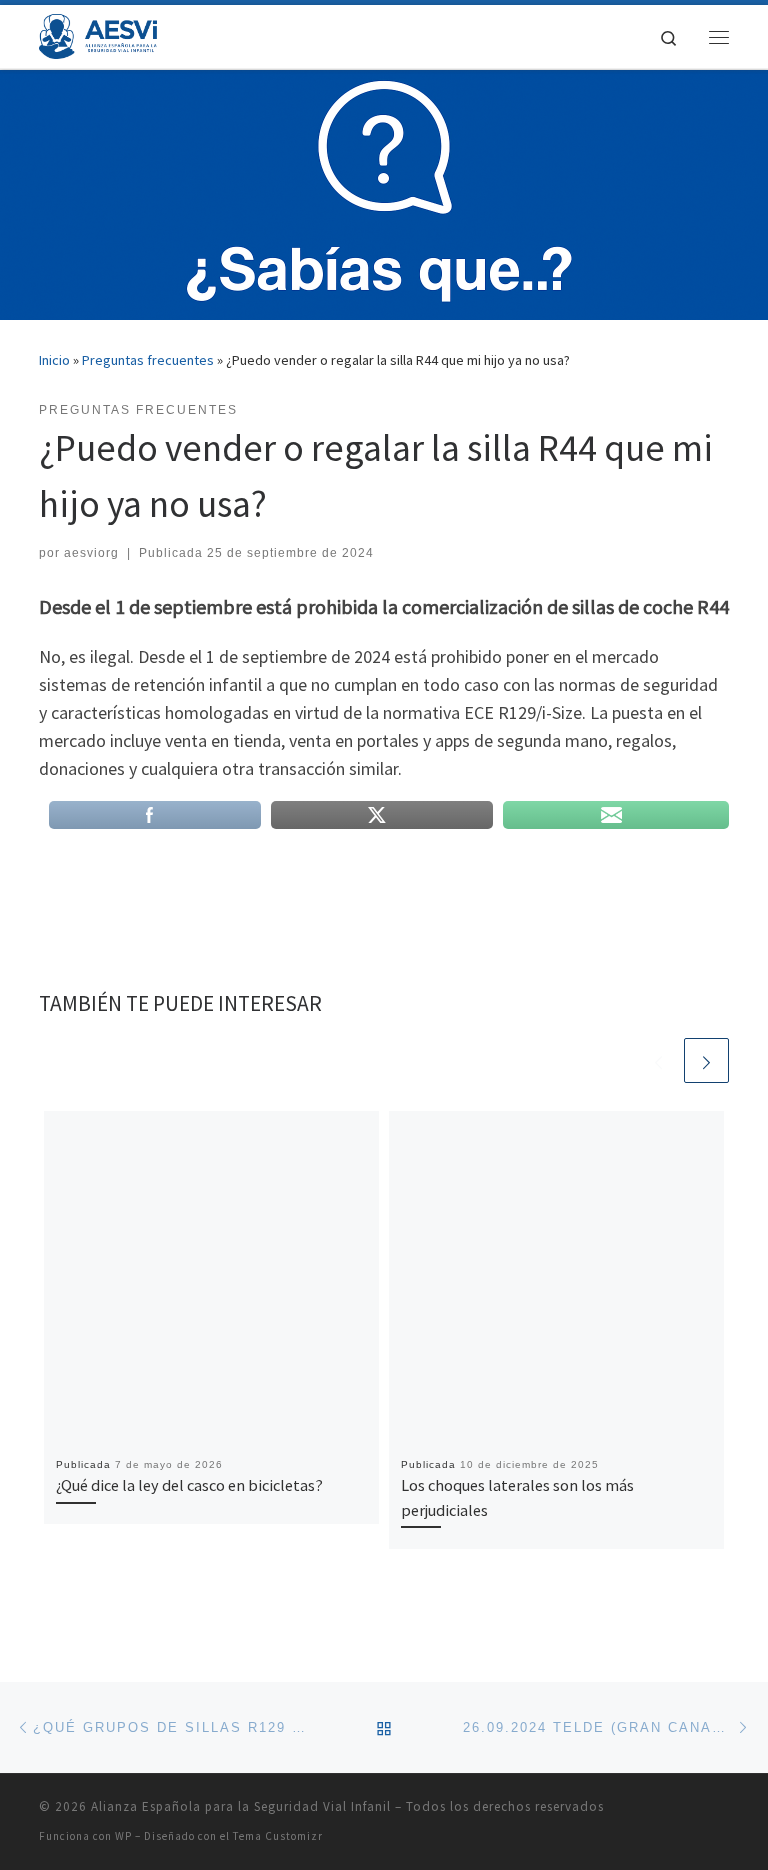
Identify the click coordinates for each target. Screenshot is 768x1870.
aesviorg (91, 553)
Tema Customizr (278, 1836)
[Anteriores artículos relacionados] (658, 1060)
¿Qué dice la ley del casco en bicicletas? (189, 1485)
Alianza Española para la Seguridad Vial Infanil (241, 1806)
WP (123, 1836)
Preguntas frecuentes (148, 360)
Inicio (54, 360)
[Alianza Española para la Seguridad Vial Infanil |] (98, 34)
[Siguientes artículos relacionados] (706, 1060)
